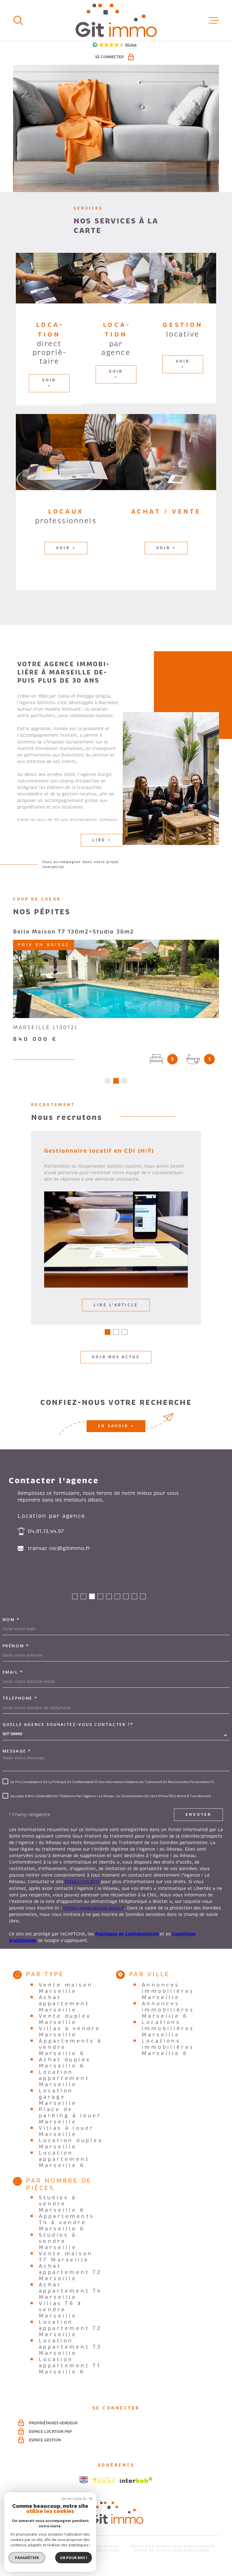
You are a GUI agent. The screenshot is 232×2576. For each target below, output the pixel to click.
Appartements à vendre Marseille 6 (70, 2047)
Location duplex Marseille (71, 2144)
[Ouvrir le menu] (214, 20)
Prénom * (16, 1646)
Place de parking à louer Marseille (70, 2116)
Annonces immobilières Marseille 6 (168, 2010)
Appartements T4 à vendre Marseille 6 (67, 2223)
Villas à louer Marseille (66, 2131)
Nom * (11, 1620)
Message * (17, 1751)
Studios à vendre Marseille (58, 2241)
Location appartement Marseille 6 (64, 2159)
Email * (13, 1672)
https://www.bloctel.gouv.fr (94, 1908)
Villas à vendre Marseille (69, 2032)
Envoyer (199, 1815)
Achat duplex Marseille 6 (65, 2063)
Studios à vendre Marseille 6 (62, 2204)
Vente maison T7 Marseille (66, 2257)
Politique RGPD (180, 2550)
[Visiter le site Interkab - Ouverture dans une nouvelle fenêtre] (136, 2480)
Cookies (203, 2551)
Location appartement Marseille (64, 2078)
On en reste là (74, 2499)
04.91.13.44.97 (46, 1531)
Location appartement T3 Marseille (70, 2347)
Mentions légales (169, 2546)
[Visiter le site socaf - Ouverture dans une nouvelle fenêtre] (104, 2480)
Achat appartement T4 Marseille (70, 2291)
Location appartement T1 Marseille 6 (70, 2366)
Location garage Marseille (58, 2097)
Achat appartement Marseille (64, 2004)
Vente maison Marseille (66, 1988)
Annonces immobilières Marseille (168, 1991)
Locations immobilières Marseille (168, 2029)
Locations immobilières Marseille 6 (168, 2047)
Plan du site (141, 2546)
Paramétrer (27, 2558)
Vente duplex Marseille (65, 2019)
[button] (108, 1081)
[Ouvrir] (18, 20)
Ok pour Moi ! (74, 2558)
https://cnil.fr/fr (82, 1882)
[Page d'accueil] (116, 20)
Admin (140, 2550)
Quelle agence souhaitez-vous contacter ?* (68, 1724)
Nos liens (156, 2550)
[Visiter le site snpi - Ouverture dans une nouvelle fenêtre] (84, 2480)
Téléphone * (20, 1698)
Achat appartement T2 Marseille (70, 2272)
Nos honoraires (200, 2546)
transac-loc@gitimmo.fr (59, 1548)
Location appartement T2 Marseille (70, 2328)
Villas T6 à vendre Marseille (60, 2310)
